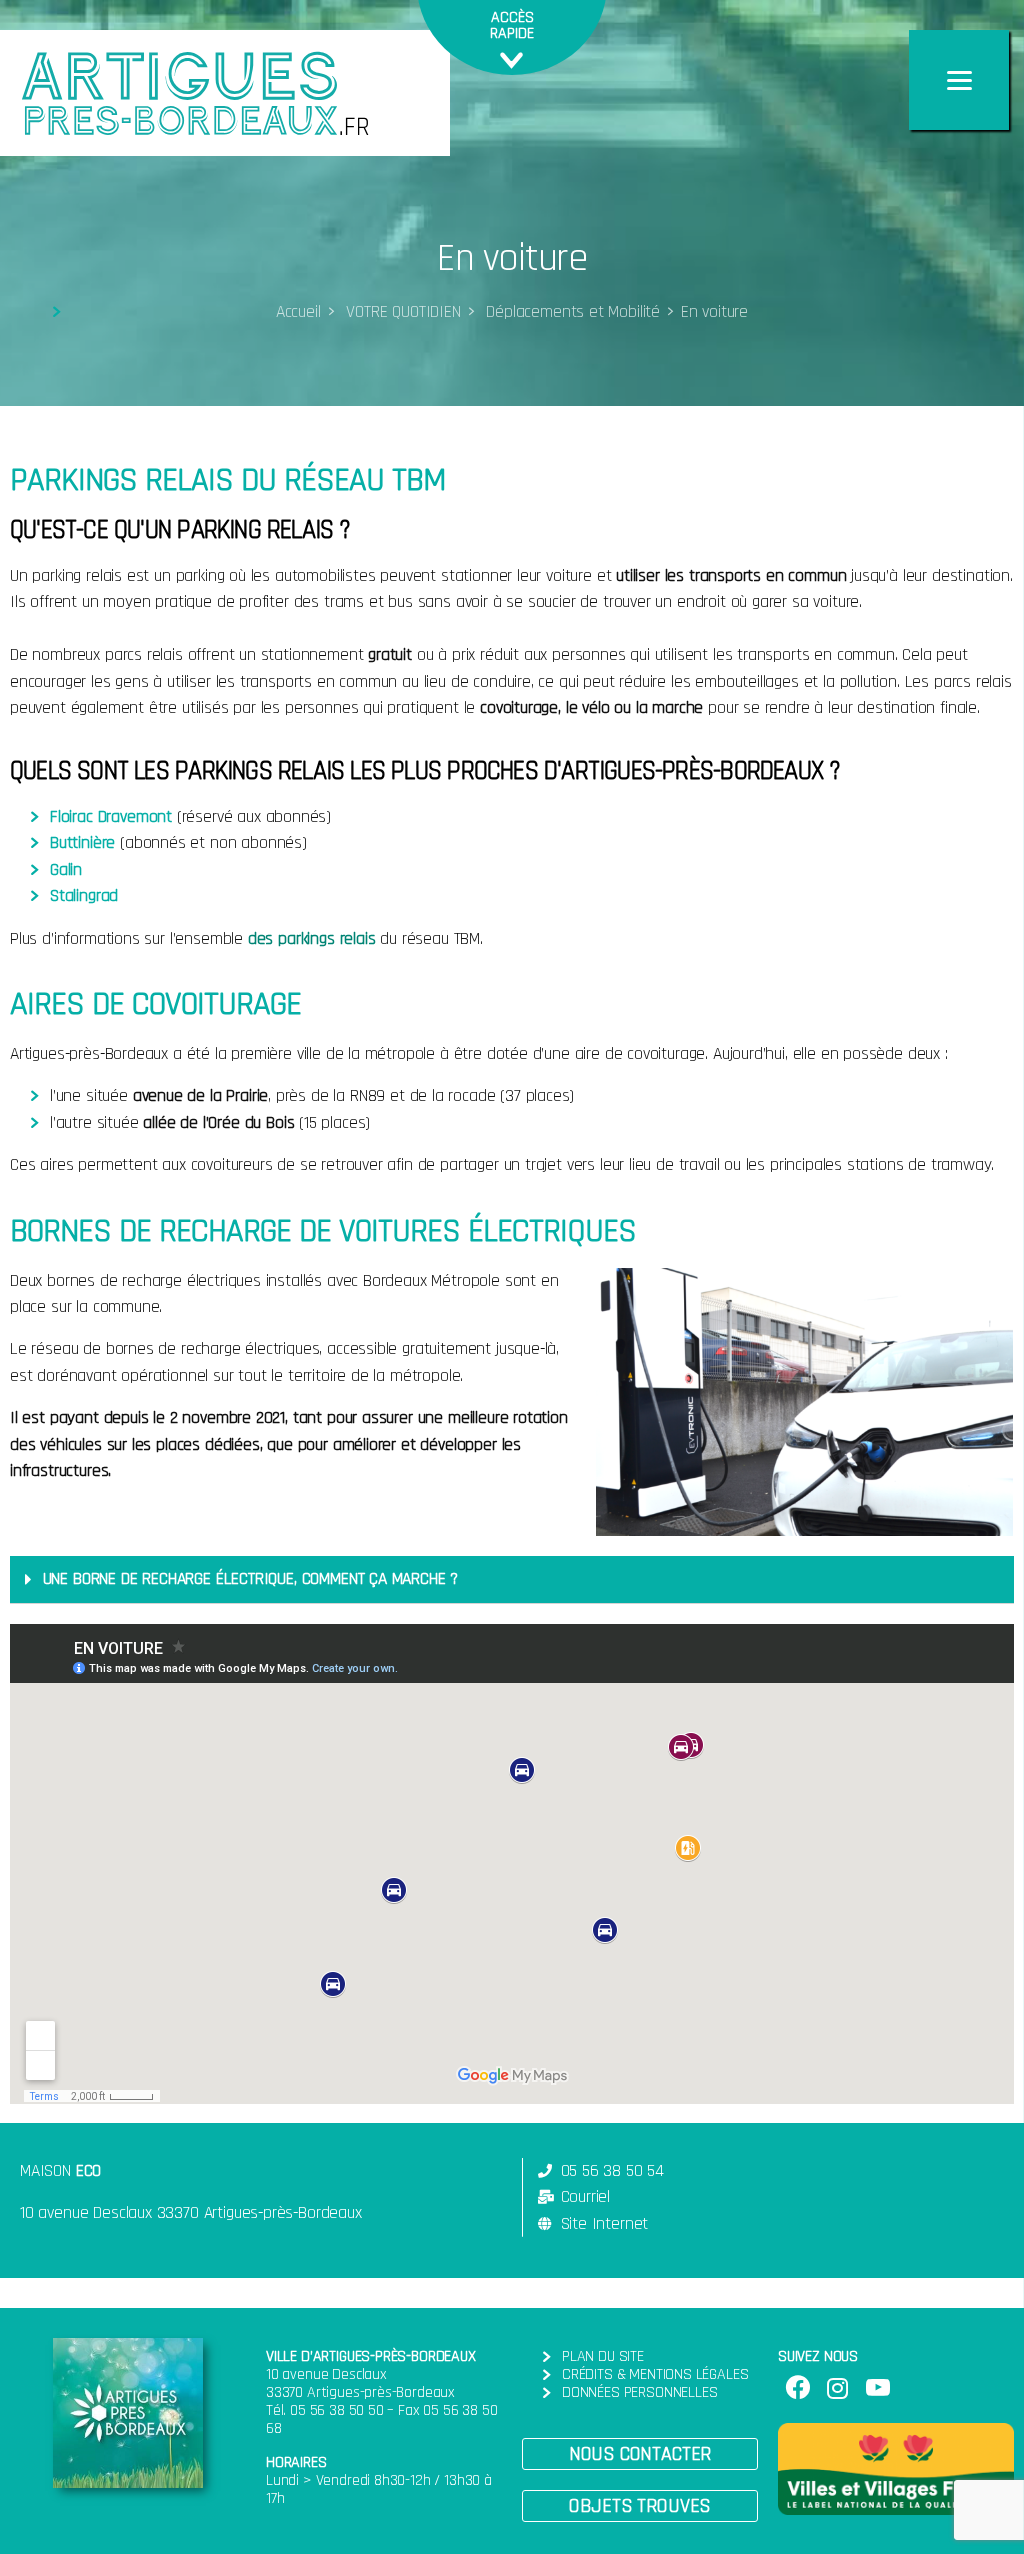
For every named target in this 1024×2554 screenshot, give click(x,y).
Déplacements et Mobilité (570, 312)
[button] (640, 2454)
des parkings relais (312, 939)
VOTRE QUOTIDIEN (400, 312)
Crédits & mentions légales (655, 2374)
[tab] (512, 1580)
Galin (66, 870)
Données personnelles (639, 2392)
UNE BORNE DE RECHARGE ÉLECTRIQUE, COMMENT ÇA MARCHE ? (251, 1579)
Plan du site (603, 2356)
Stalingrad (84, 896)
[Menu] (959, 80)
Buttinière (82, 843)
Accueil (298, 312)
